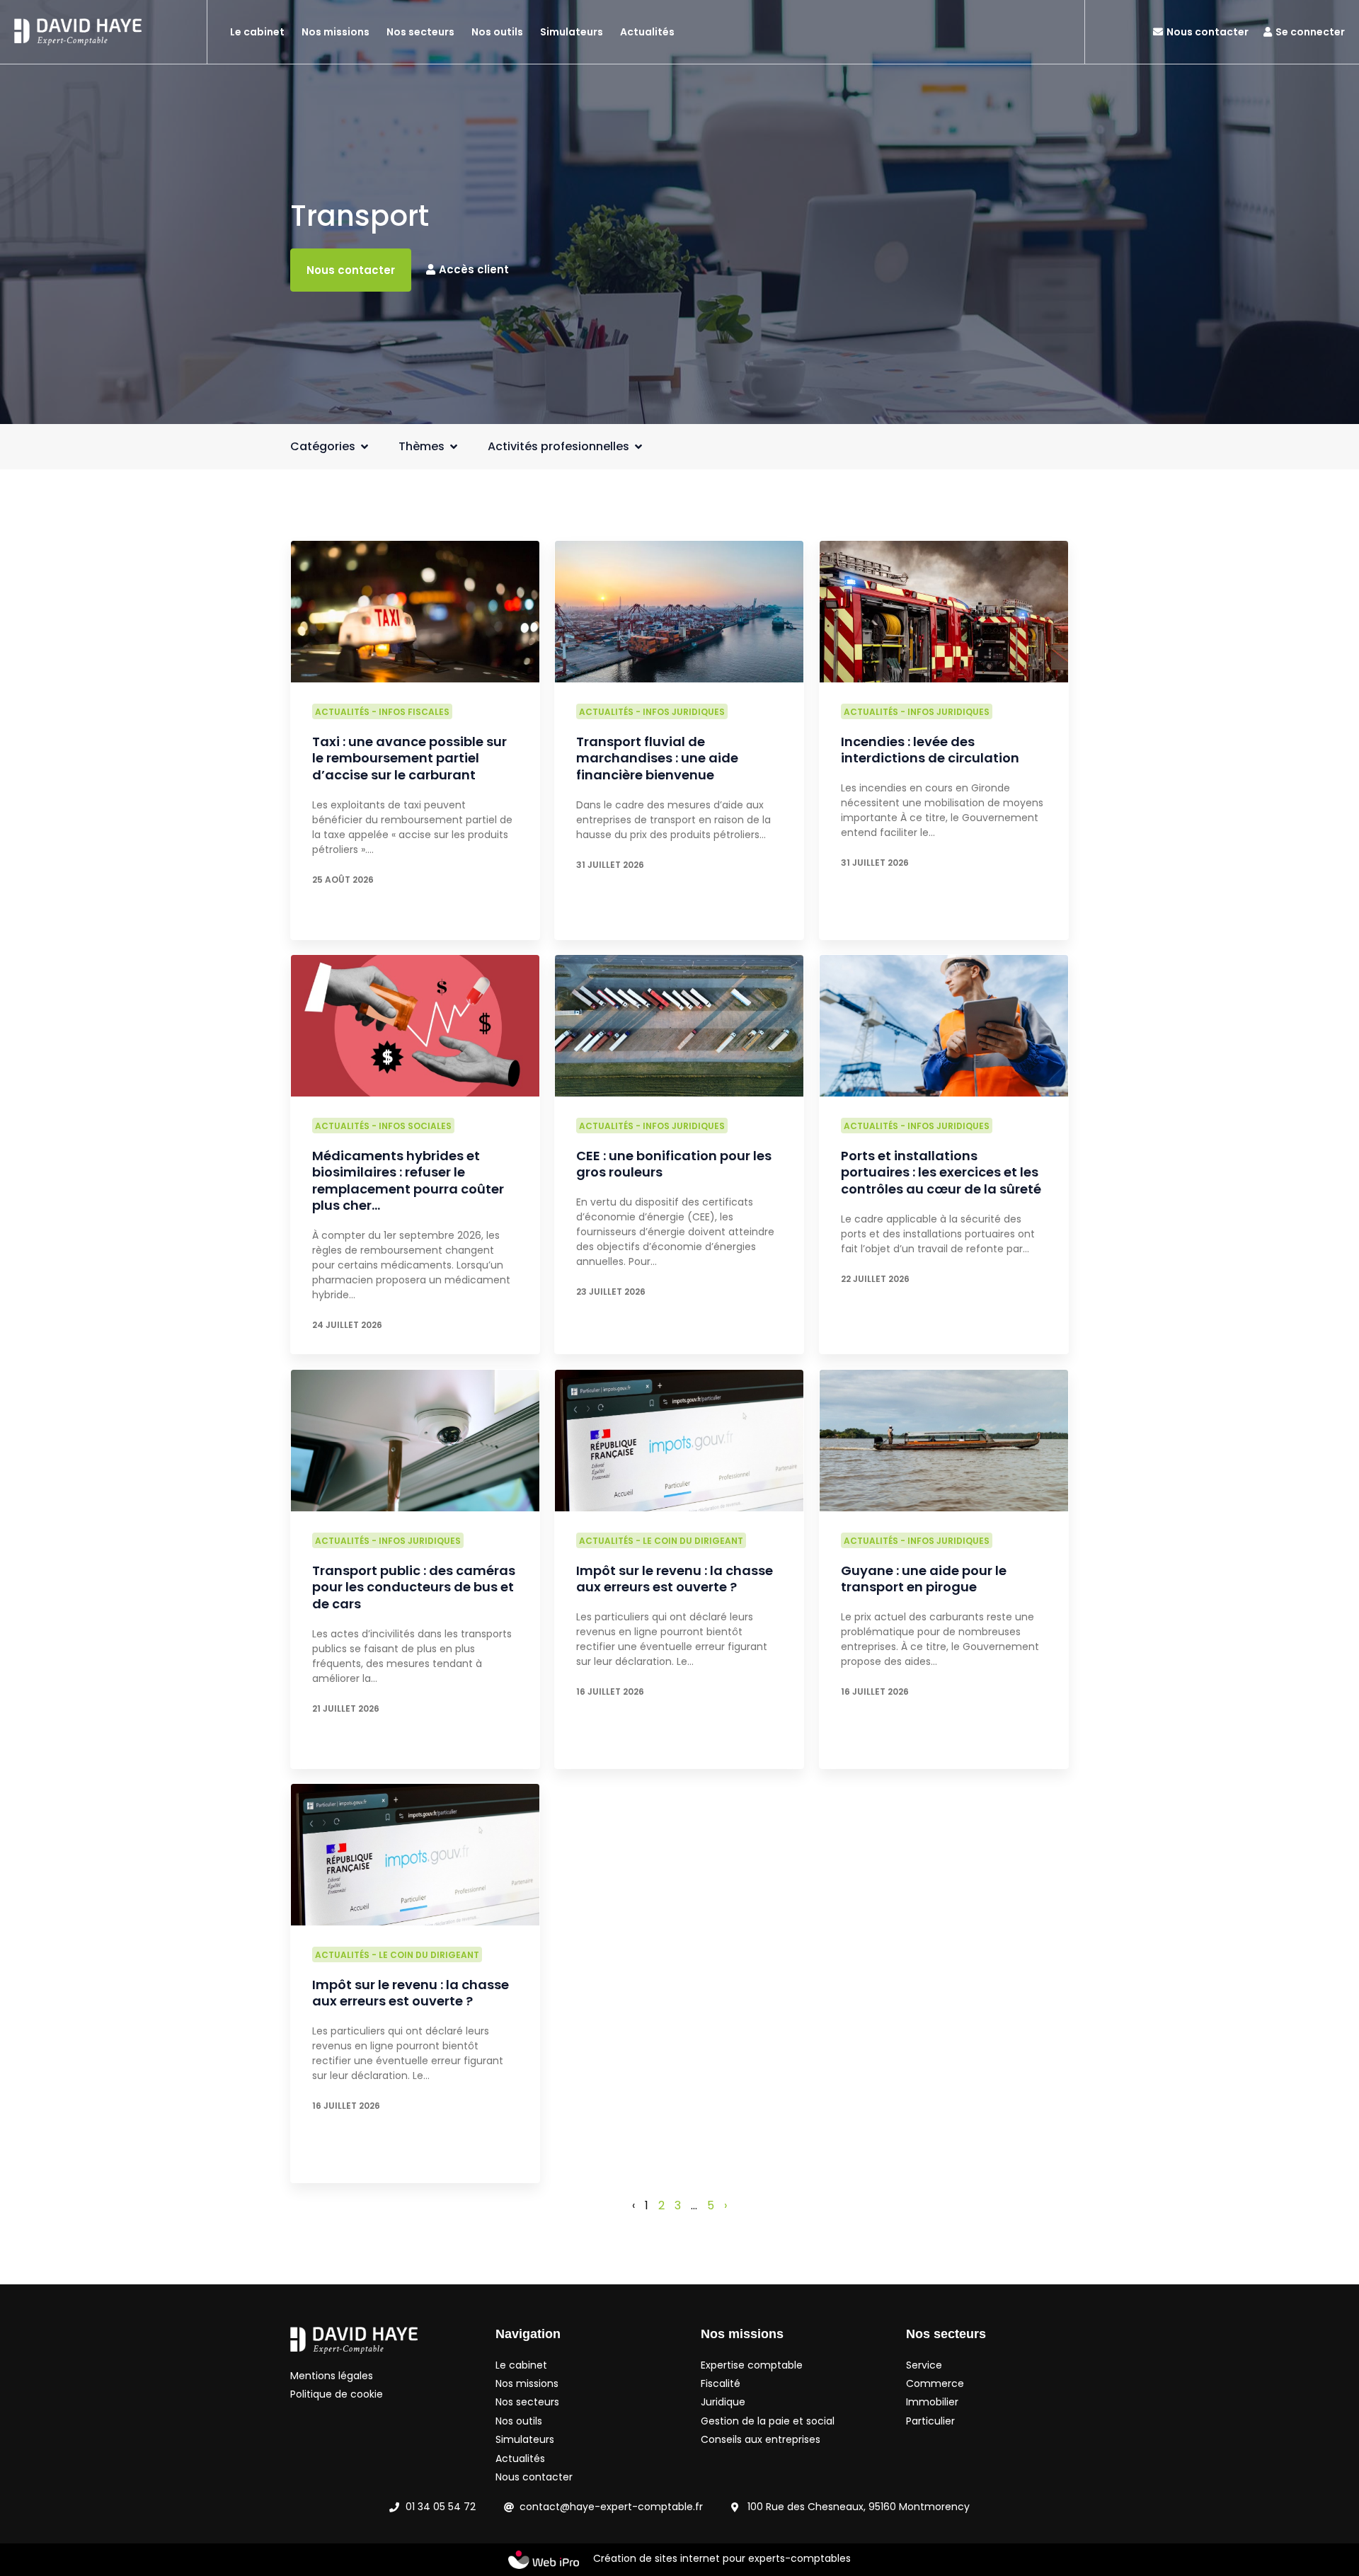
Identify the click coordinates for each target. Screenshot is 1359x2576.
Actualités (647, 32)
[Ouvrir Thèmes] (454, 447)
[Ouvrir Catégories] (365, 447)
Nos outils (497, 32)
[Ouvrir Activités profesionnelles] (638, 447)
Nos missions (336, 32)
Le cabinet (257, 32)
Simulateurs (572, 32)
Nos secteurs (420, 32)
